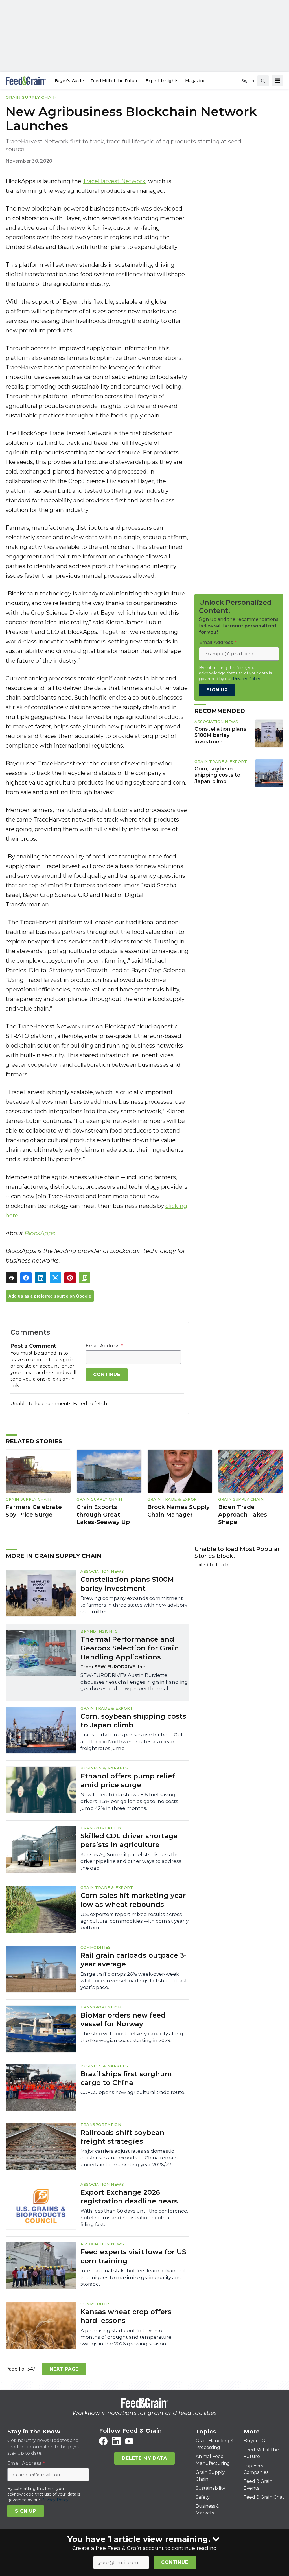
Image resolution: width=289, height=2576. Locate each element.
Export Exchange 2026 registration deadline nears (129, 2197)
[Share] (26, 1278)
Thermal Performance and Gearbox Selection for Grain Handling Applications (130, 1648)
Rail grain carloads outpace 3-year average (133, 1960)
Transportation (101, 1828)
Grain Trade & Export (221, 761)
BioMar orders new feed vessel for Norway (123, 2019)
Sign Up (217, 690)
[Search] (263, 81)
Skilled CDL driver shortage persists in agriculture (129, 1840)
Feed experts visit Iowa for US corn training (133, 2256)
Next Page (64, 2369)
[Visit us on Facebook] (103, 2441)
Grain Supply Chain (31, 97)
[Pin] (70, 1278)
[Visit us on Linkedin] (116, 2441)
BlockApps (40, 1233)
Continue (175, 2562)
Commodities (96, 1947)
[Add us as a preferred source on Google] (85, 1278)
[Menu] (278, 81)
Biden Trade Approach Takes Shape (243, 1514)
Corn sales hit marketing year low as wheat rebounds (133, 1900)
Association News (216, 722)
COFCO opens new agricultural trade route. (133, 2092)
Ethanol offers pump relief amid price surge (128, 1780)
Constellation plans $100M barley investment (220, 735)
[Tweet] (55, 1278)
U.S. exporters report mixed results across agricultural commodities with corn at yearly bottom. (134, 1921)
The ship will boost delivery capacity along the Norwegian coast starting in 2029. (132, 2037)
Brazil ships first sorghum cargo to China (126, 2078)
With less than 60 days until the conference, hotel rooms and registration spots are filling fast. (134, 2218)
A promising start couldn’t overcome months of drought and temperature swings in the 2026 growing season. (126, 2337)
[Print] (11, 1278)
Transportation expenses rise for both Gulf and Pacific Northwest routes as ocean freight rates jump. (132, 1742)
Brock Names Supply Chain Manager (179, 1511)
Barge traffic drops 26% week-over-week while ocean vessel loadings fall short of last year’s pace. (134, 1981)
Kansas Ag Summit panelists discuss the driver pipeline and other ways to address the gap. (131, 1861)
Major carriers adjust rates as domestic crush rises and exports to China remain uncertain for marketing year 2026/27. (129, 2158)
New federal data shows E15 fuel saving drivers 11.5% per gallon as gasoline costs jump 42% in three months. (129, 1801)
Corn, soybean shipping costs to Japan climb (217, 775)
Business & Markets (104, 1768)
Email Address (104, 1346)
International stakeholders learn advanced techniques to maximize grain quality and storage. (133, 2277)
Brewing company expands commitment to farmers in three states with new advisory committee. (134, 1605)
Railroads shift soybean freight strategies (122, 2137)
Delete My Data (144, 2458)
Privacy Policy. (247, 679)
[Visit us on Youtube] (129, 2441)
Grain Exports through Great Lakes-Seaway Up (103, 1514)
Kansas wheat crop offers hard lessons (126, 2316)
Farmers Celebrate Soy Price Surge (34, 1511)
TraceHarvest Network (114, 181)
